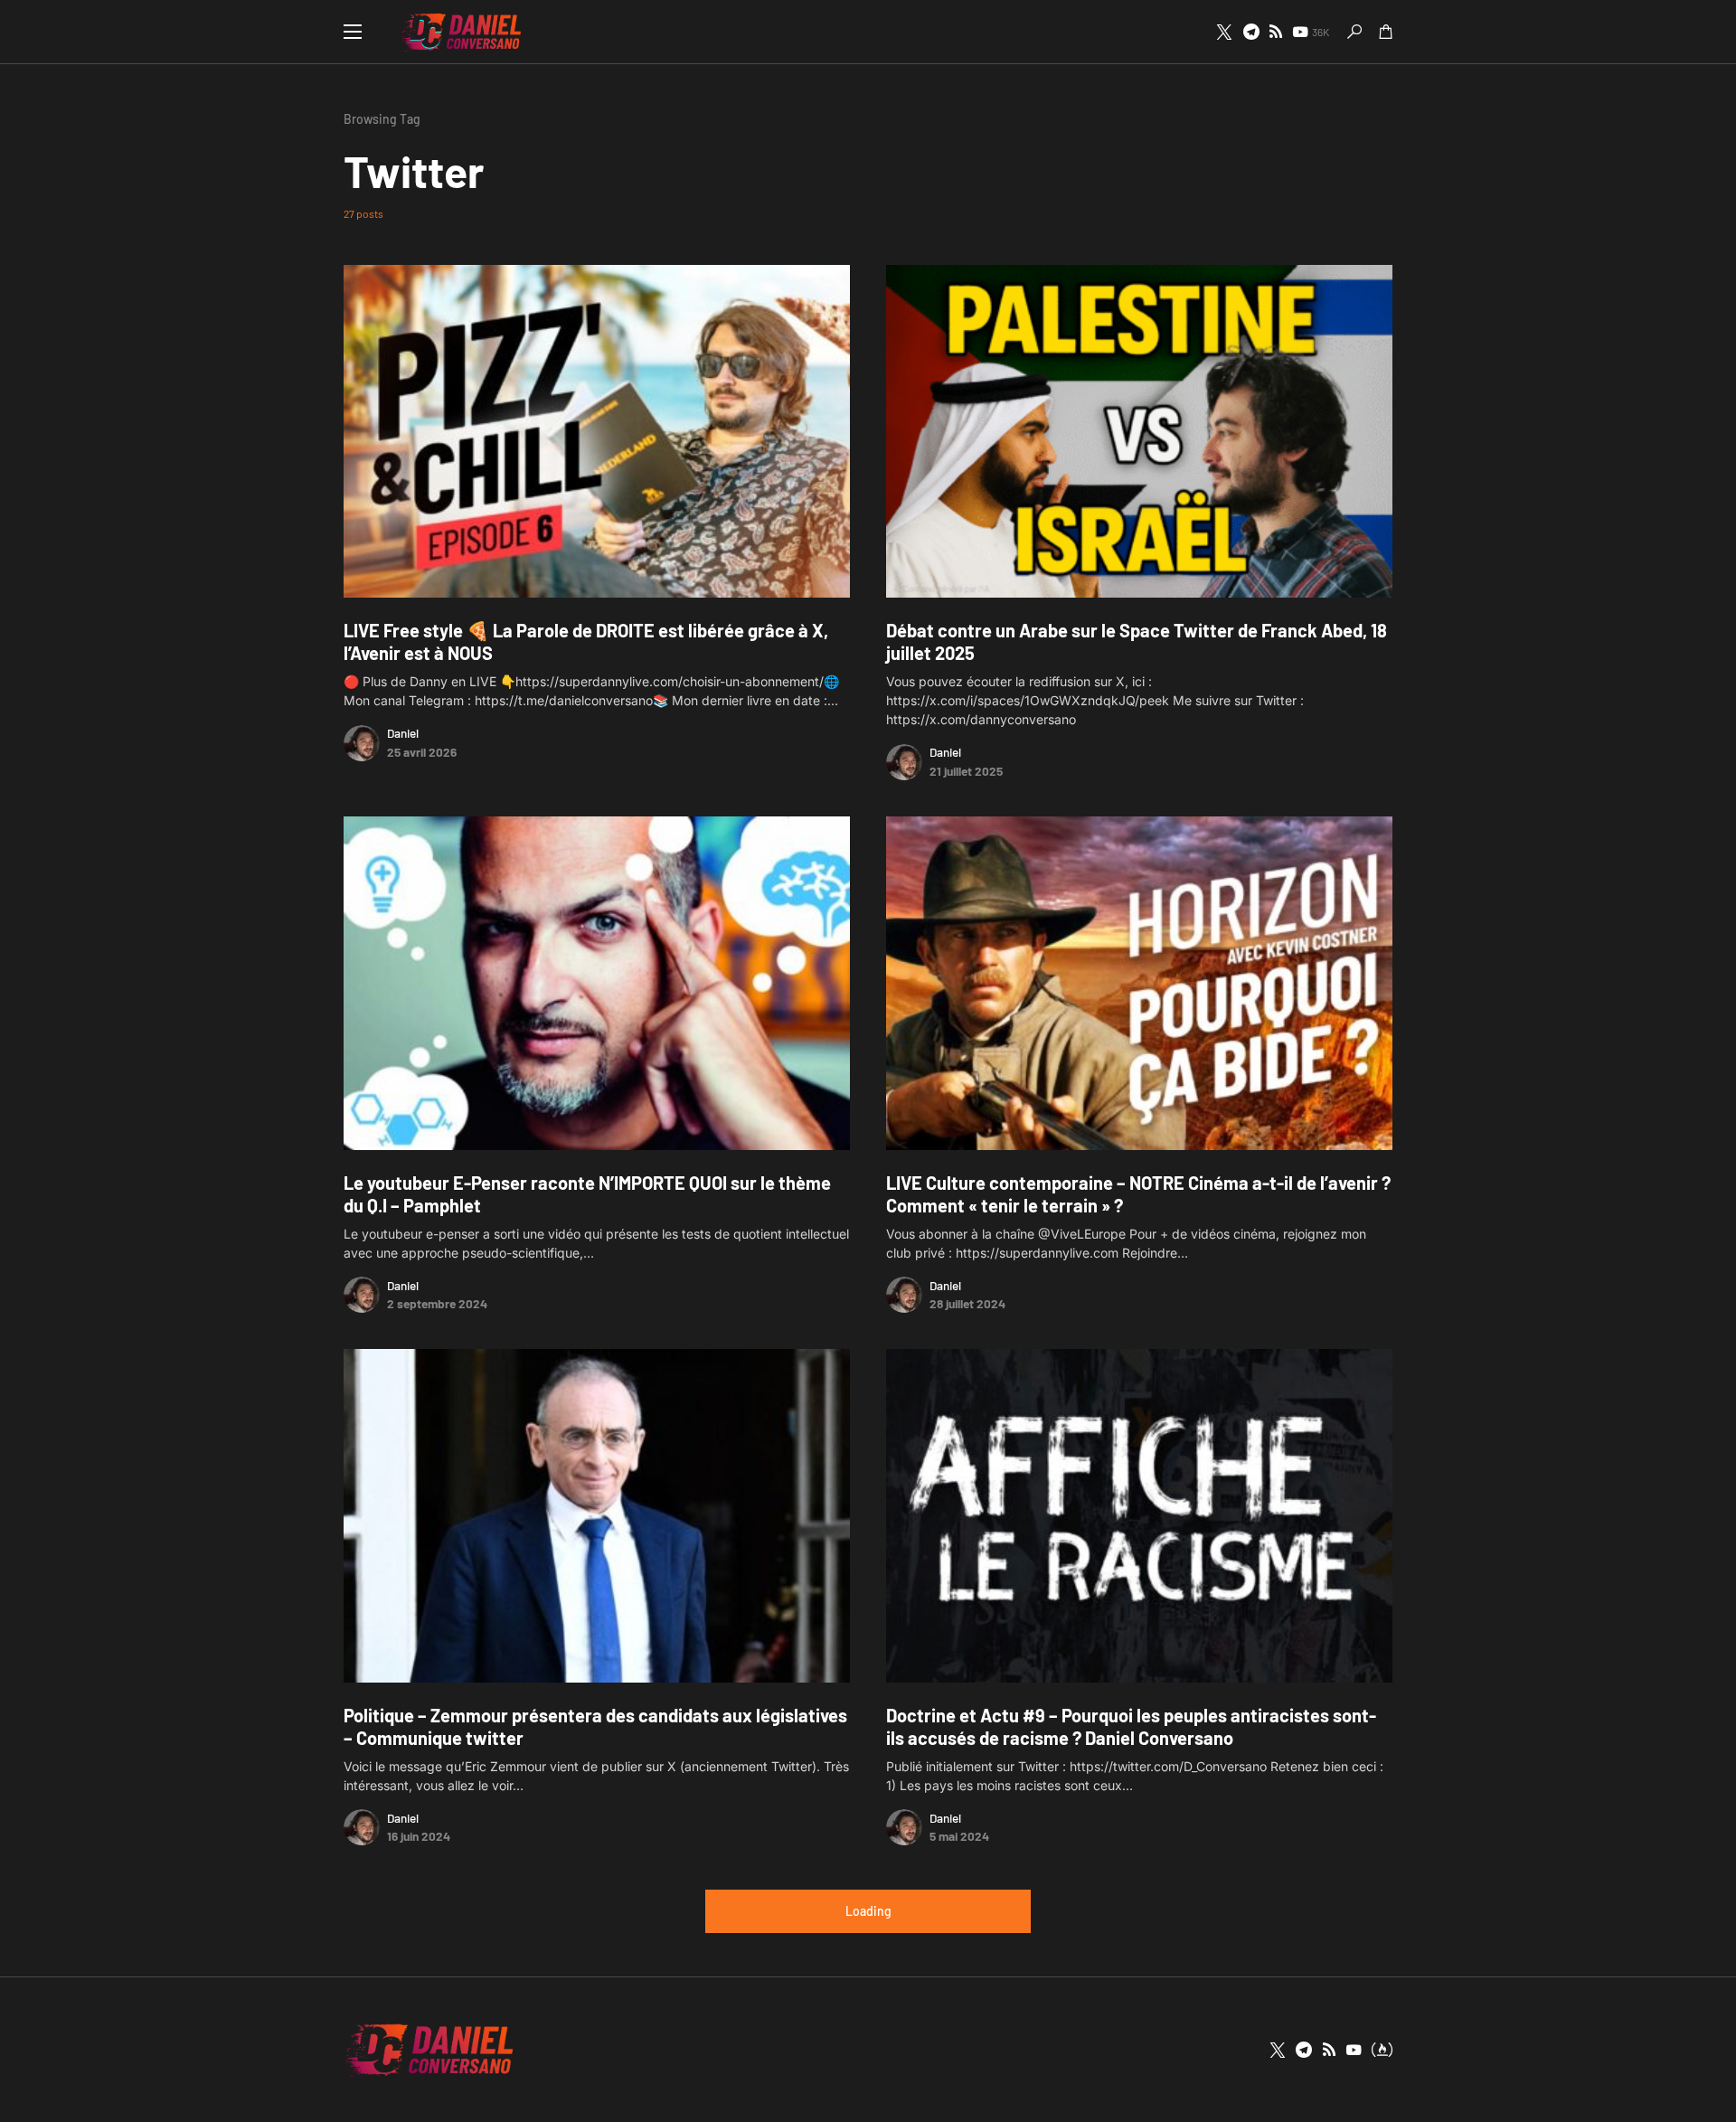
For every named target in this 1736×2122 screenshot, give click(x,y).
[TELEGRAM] (1251, 32)
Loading (868, 1911)
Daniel (403, 733)
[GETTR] (1276, 32)
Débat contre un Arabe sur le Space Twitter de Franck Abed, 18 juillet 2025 (1137, 641)
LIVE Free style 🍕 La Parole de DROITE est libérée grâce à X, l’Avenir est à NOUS (586, 641)
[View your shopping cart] (1386, 32)
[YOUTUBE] (1354, 2050)
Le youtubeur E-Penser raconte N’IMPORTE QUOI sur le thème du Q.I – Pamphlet (587, 1194)
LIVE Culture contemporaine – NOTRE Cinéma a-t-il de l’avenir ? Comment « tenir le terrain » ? (1138, 1194)
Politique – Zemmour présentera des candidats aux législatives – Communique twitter (595, 1726)
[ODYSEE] (1382, 2050)
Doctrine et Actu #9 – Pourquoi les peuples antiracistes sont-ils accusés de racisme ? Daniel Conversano (1131, 1726)
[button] (353, 32)
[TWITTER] (1224, 32)
